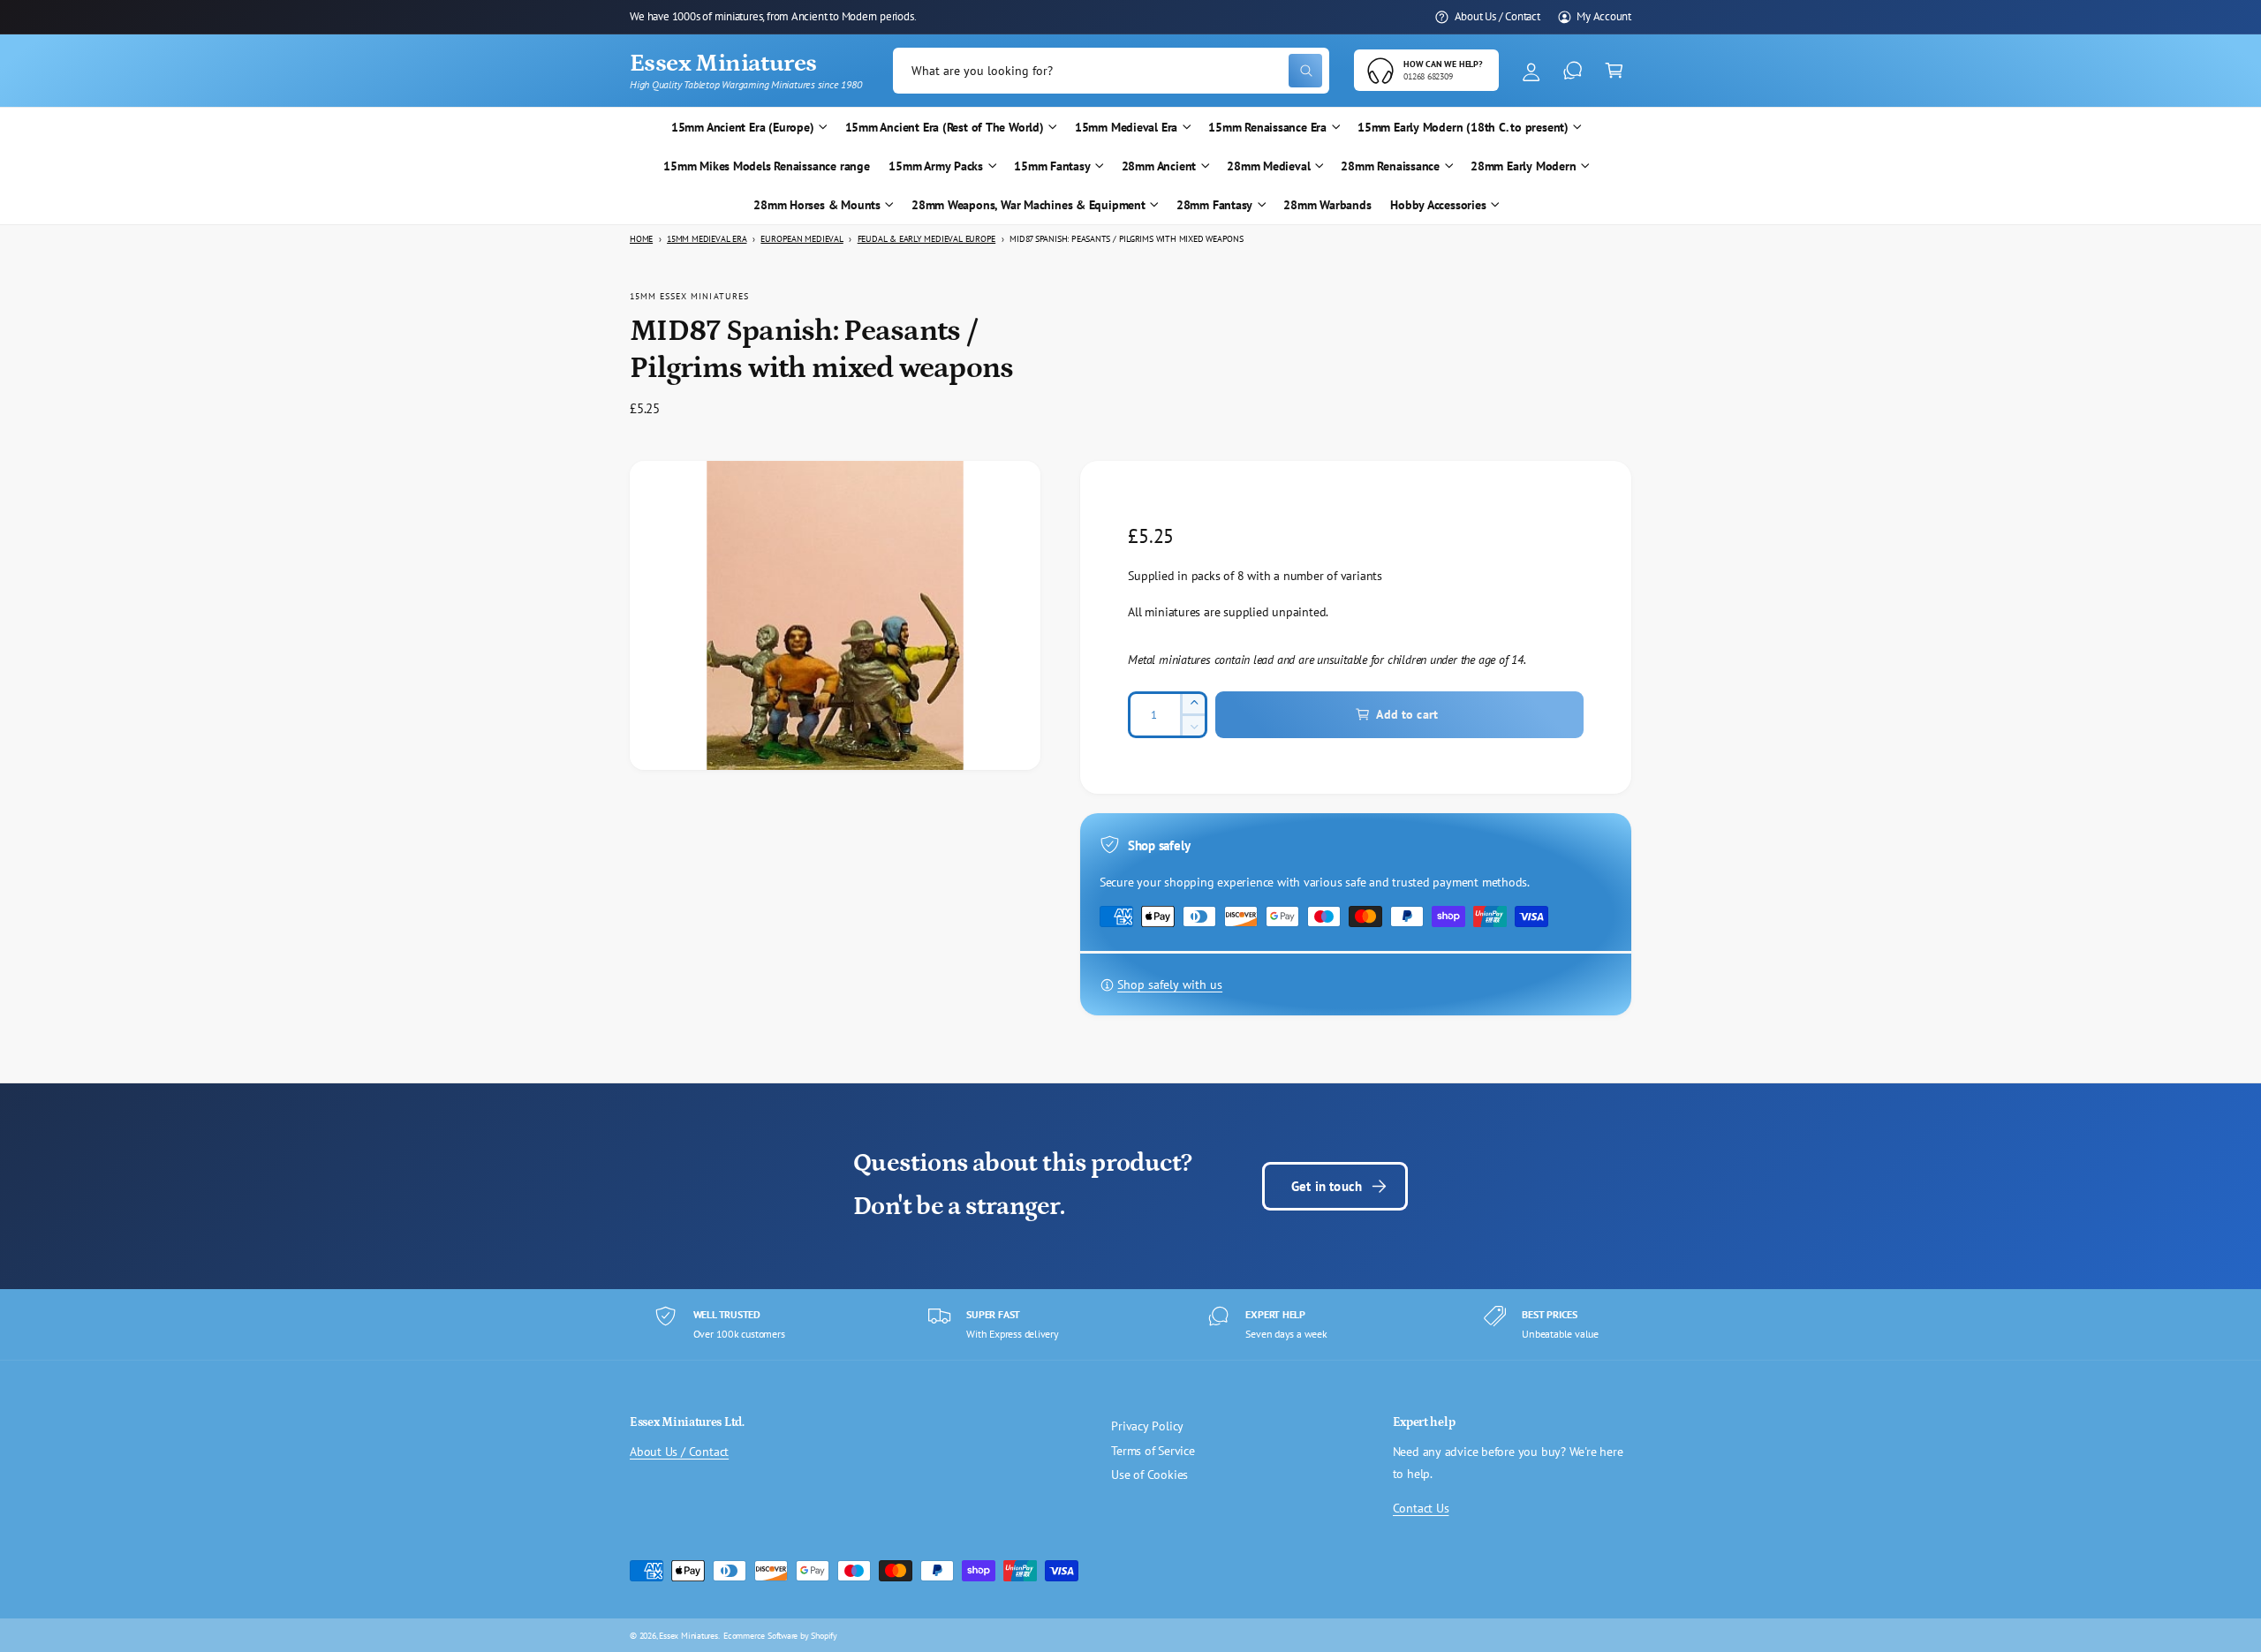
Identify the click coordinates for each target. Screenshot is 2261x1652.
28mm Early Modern (1523, 166)
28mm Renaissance (1390, 166)
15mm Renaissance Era (1267, 127)
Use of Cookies (1149, 1475)
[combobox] (1111, 71)
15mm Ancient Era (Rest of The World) (945, 127)
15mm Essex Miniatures (689, 296)
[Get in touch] (1573, 71)
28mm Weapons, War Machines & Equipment (1028, 205)
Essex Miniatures (688, 1635)
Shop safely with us (1170, 984)
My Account (1604, 16)
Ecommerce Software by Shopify (780, 1635)
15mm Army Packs (936, 166)
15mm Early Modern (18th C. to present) (1463, 127)
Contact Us (1421, 1508)
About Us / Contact (1497, 16)
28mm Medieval (1268, 166)
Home (641, 239)
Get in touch (1327, 1186)
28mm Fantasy (1214, 205)
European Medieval (802, 239)
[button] (1614, 71)
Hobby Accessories (1438, 205)
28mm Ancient (1159, 166)
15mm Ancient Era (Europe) (743, 127)
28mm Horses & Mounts (817, 205)
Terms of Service (1153, 1451)
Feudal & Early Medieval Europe (927, 239)
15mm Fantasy (1052, 166)
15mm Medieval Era (1126, 127)
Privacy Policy (1147, 1426)
